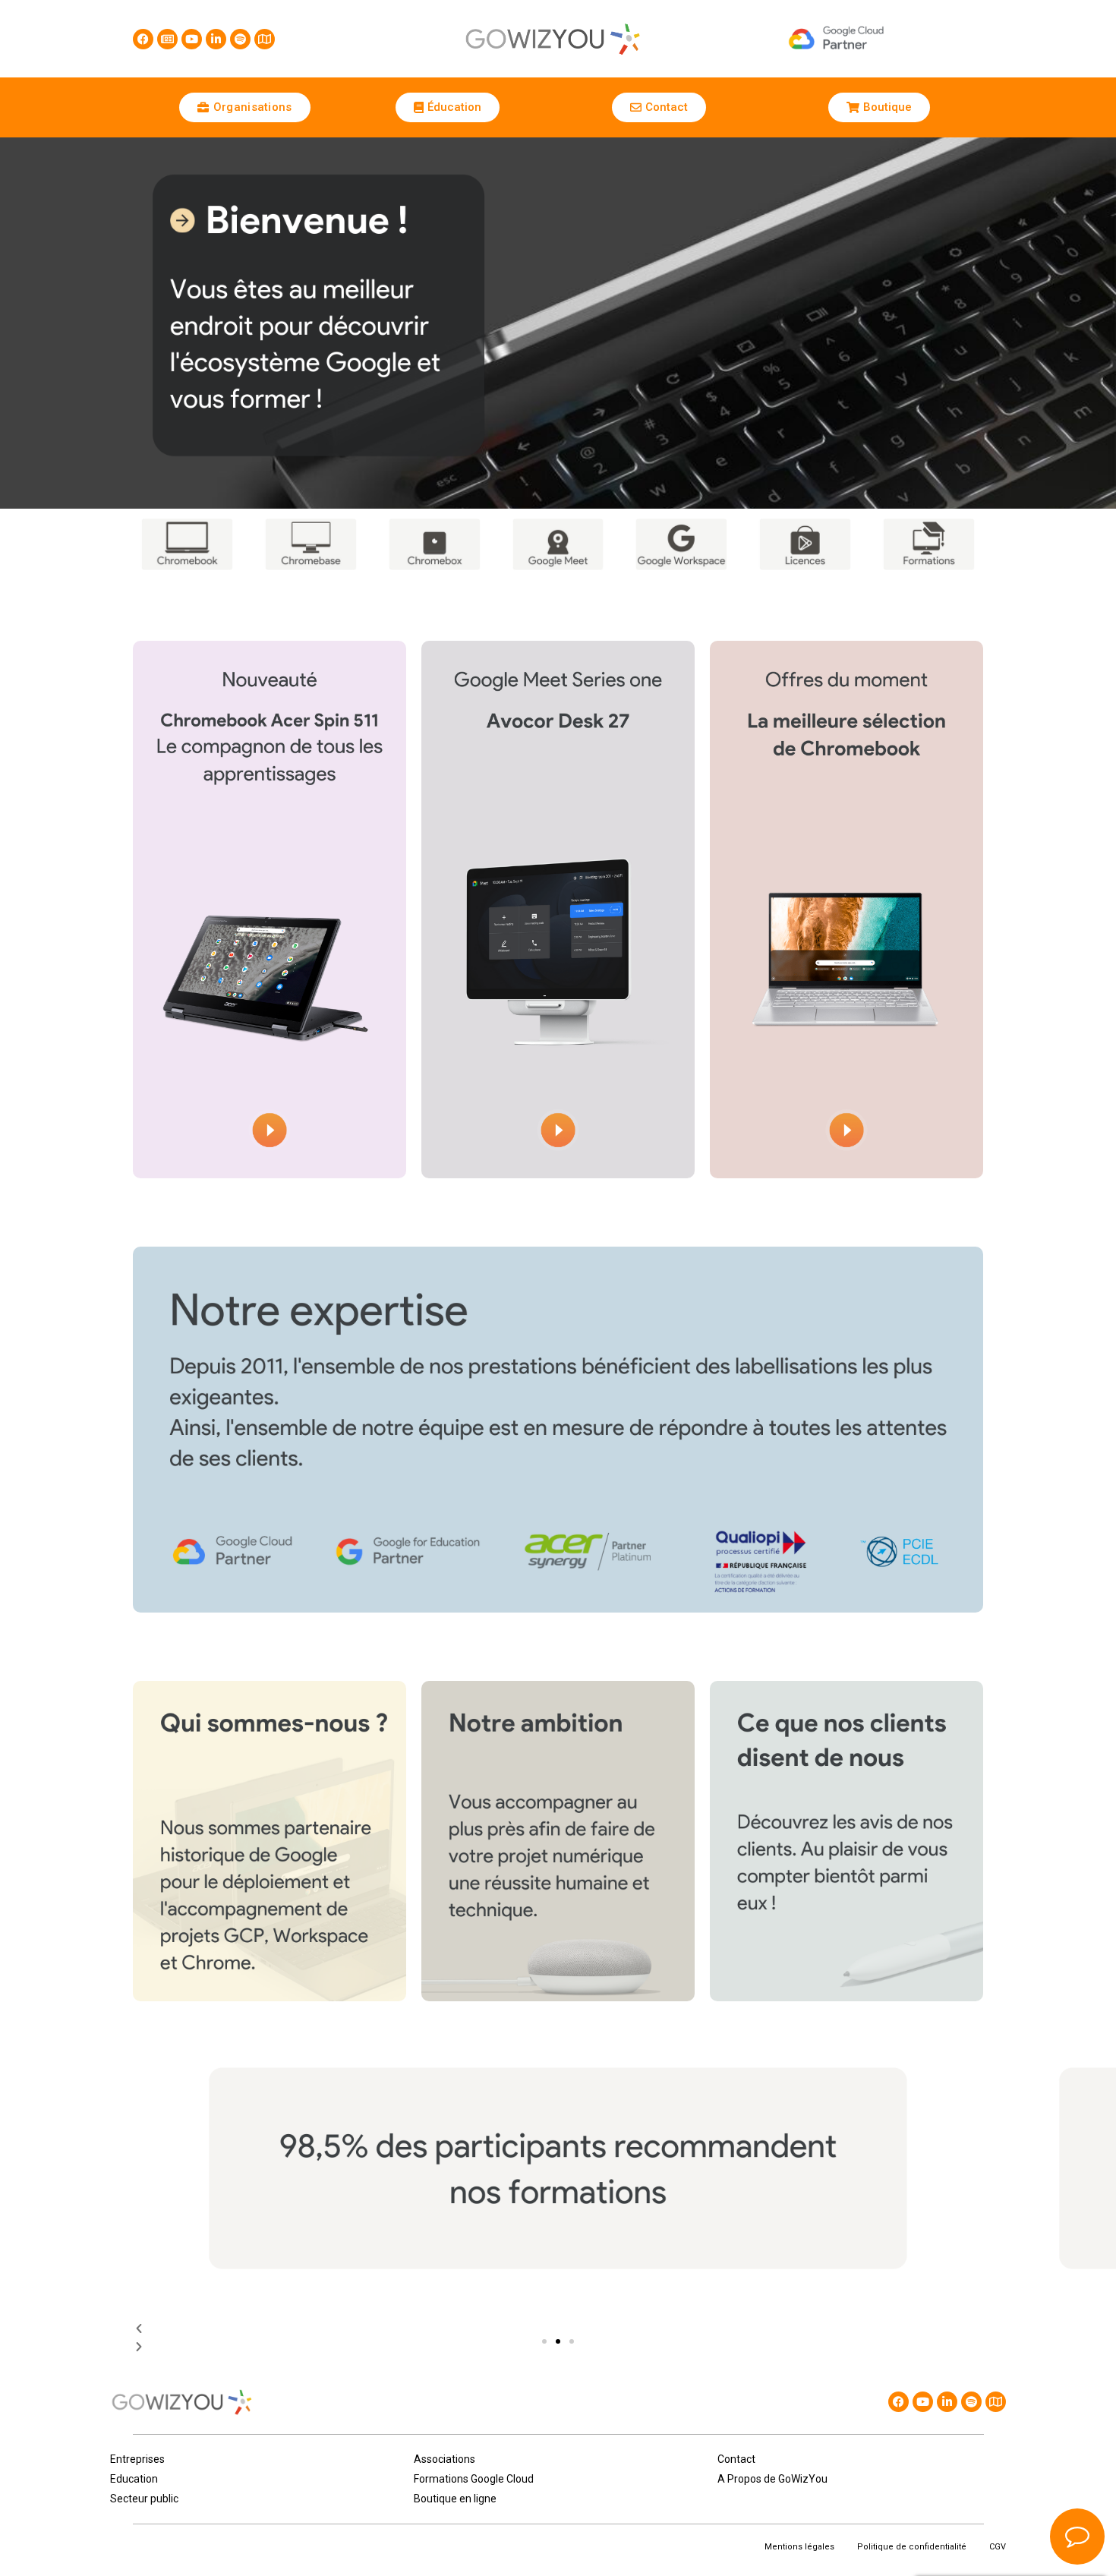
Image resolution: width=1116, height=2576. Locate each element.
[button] (544, 2341)
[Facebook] (143, 39)
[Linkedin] (216, 39)
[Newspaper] (167, 39)
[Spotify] (240, 39)
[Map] (265, 39)
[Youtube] (192, 39)
